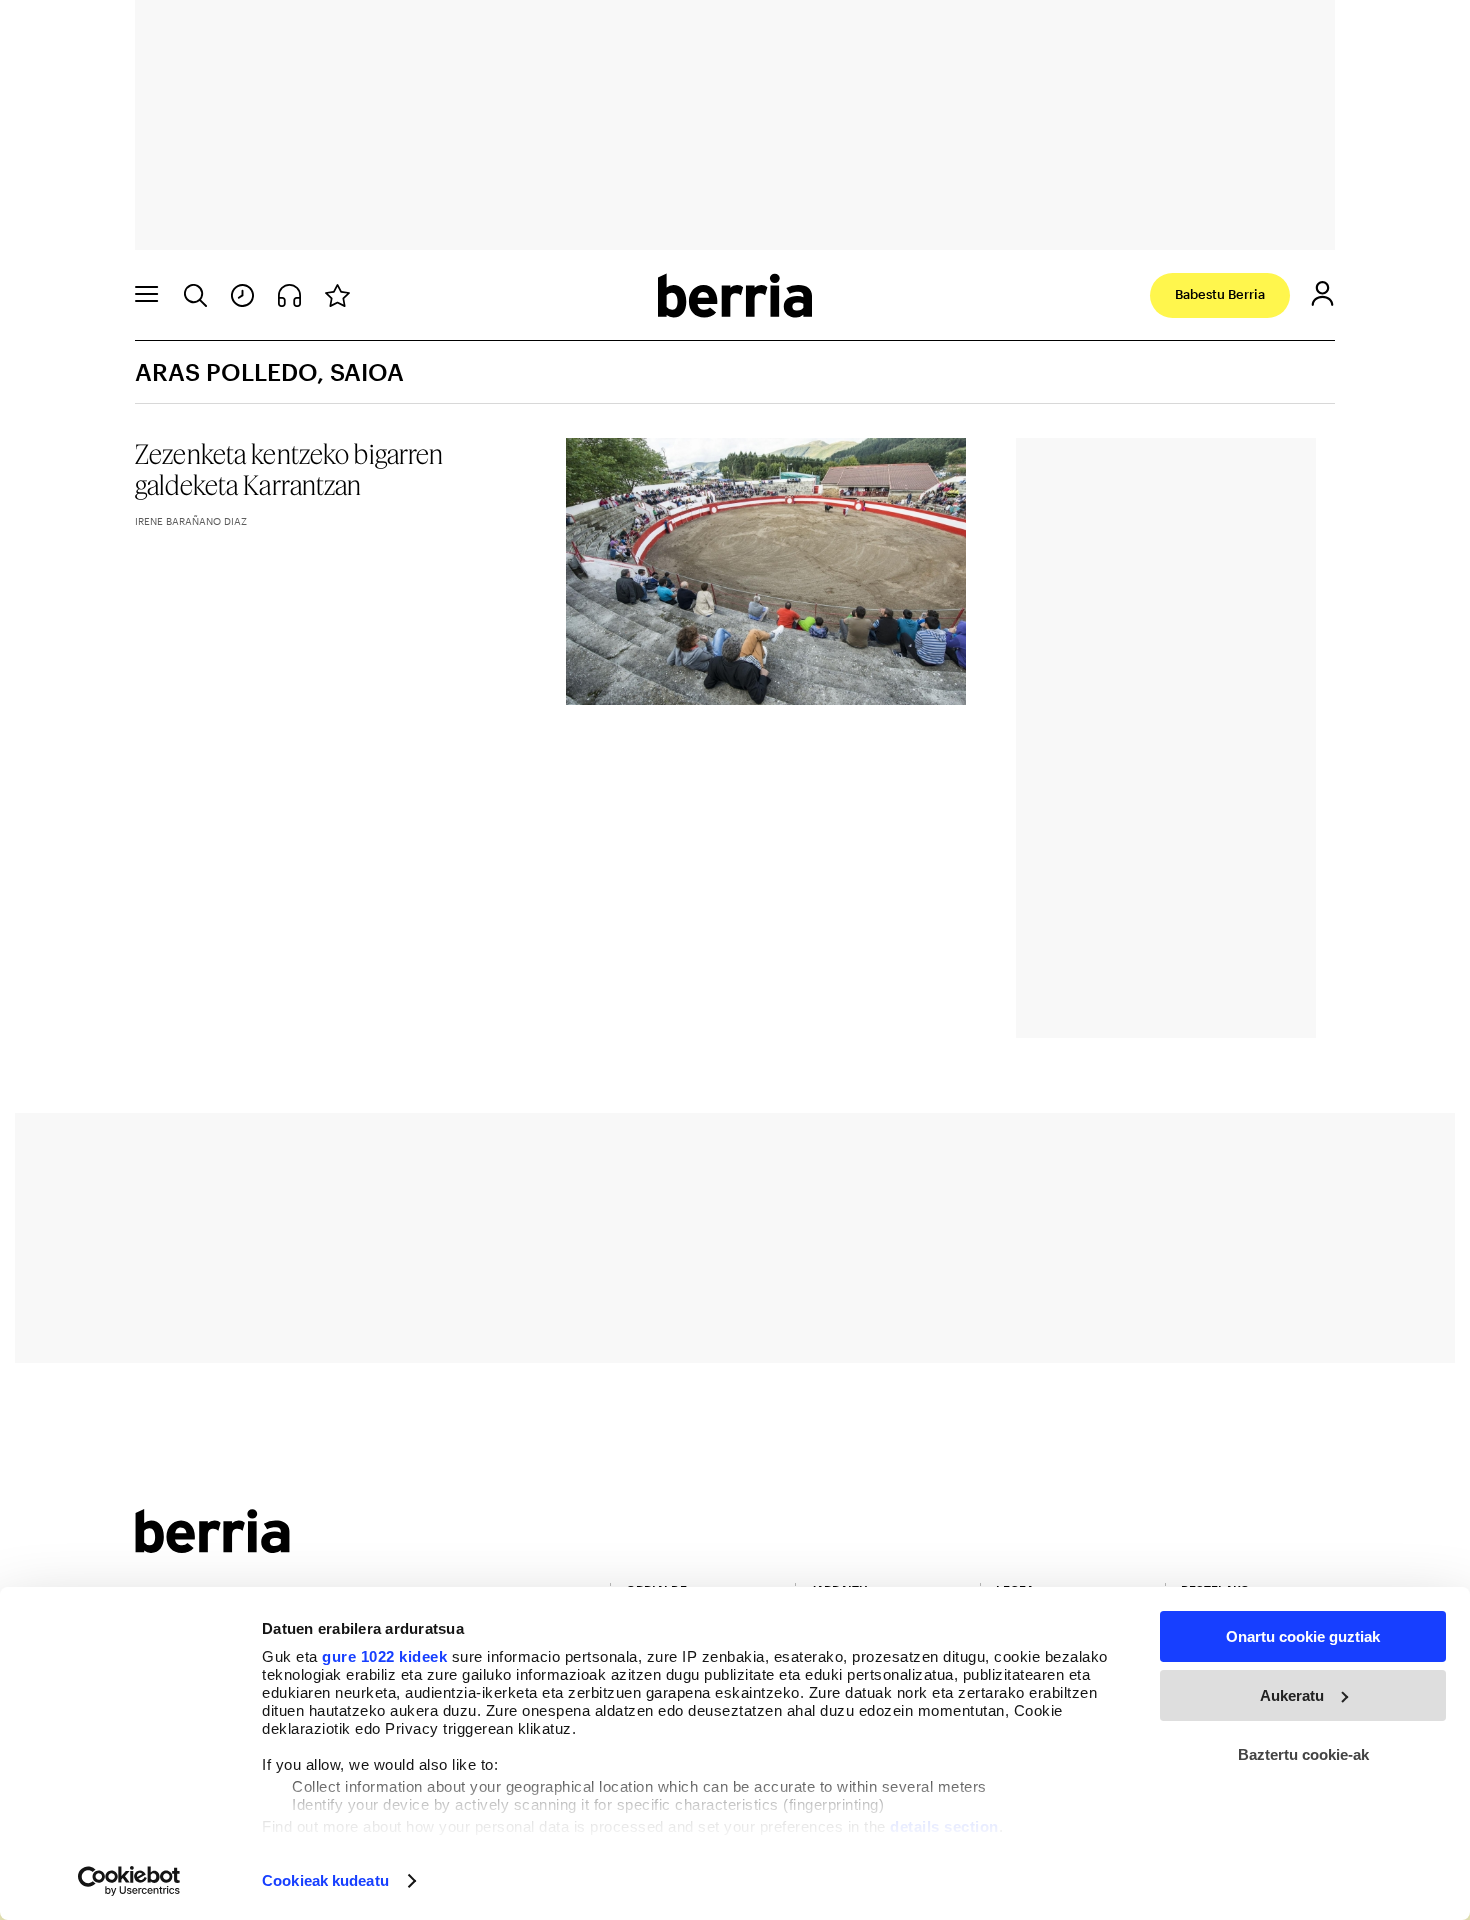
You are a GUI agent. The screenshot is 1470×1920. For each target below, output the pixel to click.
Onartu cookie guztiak (1303, 1636)
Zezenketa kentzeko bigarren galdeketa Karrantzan (289, 469)
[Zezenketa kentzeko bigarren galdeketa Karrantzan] (766, 571)
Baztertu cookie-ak (1303, 1754)
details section (944, 1826)
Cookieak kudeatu (325, 1880)
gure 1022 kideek (384, 1656)
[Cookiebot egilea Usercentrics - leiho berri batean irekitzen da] (129, 1881)
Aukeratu (1292, 1695)
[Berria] (212, 1546)
